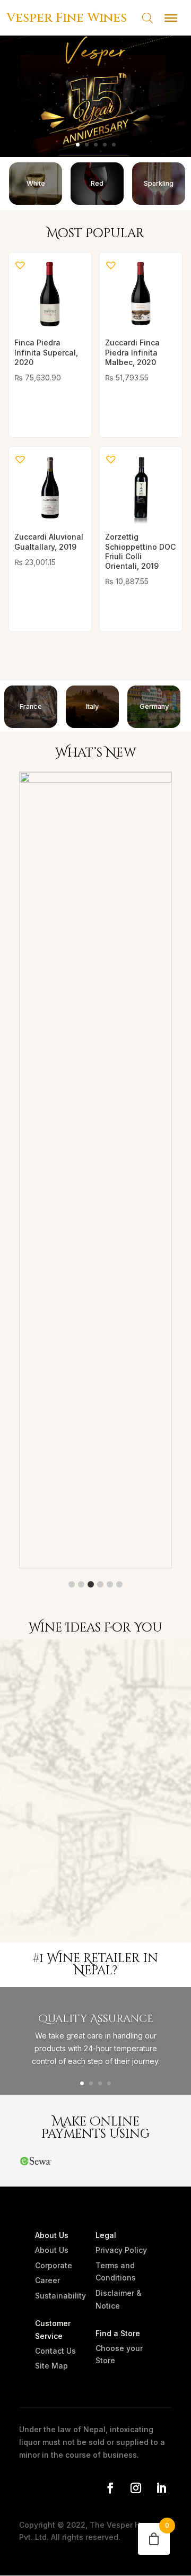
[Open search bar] (147, 18)
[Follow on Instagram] (136, 2488)
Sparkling (159, 183)
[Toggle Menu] (171, 18)
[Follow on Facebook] (110, 2488)
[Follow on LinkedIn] (161, 2488)
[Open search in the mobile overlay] (142, 18)
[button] (19, 264)
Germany (154, 706)
